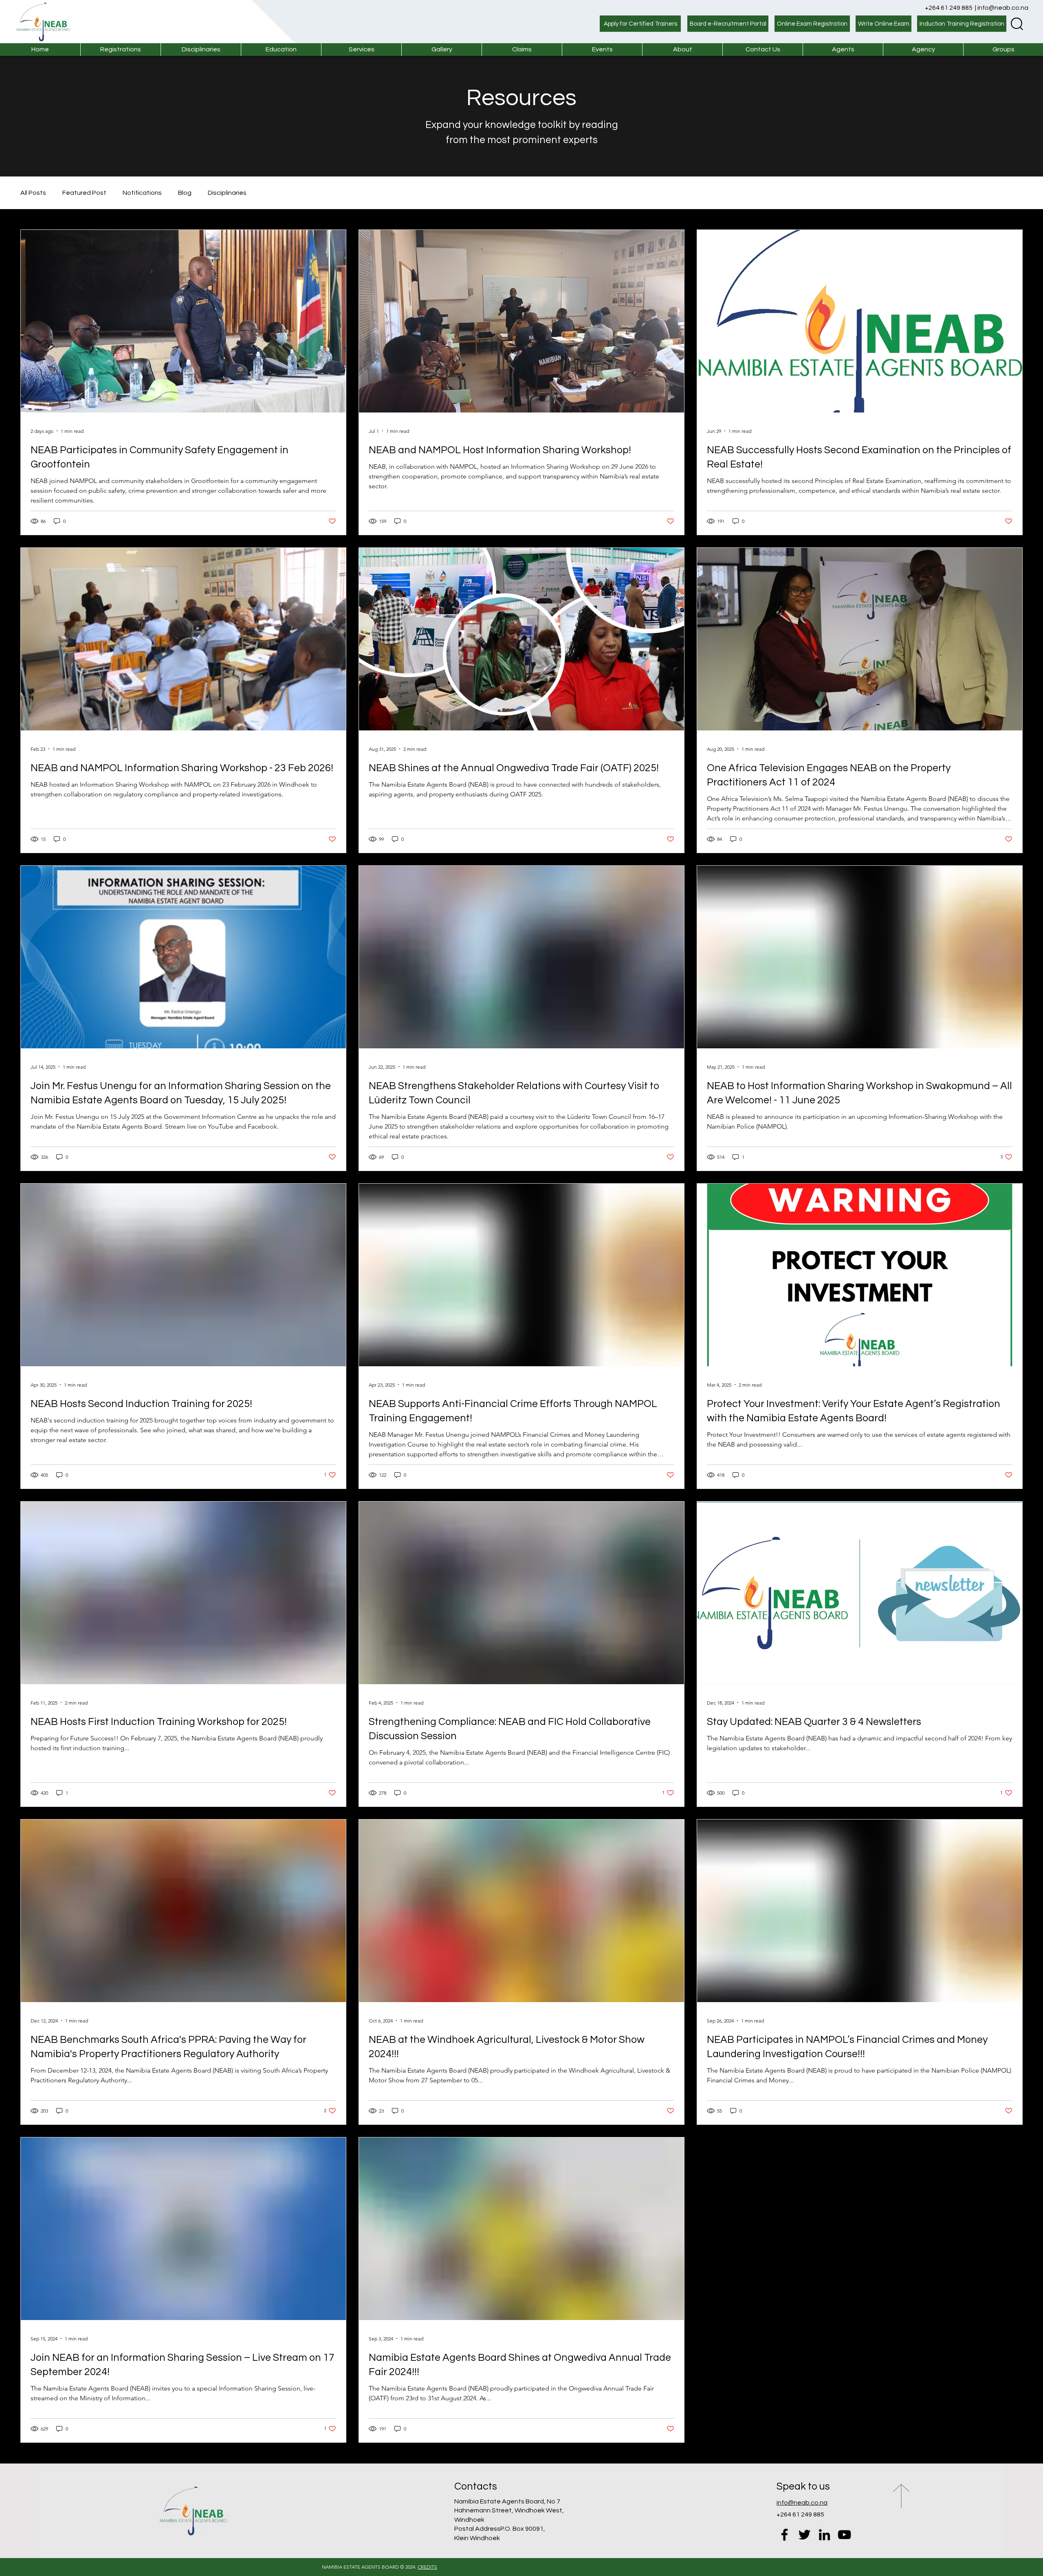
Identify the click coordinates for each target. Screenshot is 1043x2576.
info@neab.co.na (1003, 8)
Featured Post (84, 193)
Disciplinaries (227, 193)
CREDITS (427, 2567)
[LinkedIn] (824, 2535)
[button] (361, 50)
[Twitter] (804, 2535)
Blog (185, 193)
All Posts (33, 193)
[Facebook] (784, 2535)
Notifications (142, 193)
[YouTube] (844, 2535)
